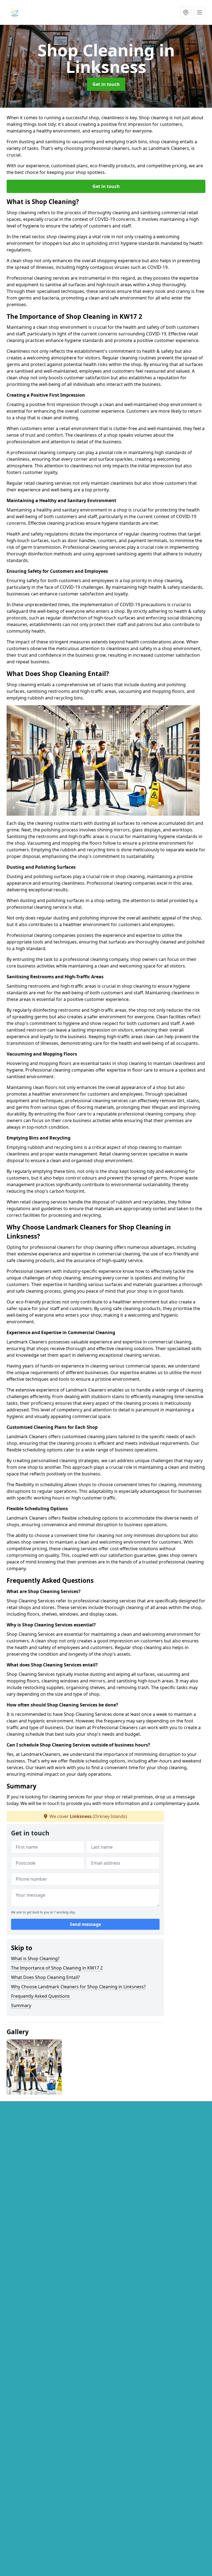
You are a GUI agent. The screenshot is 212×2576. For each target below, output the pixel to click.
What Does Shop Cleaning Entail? (45, 1977)
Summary (21, 2005)
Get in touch (106, 84)
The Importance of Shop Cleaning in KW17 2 (57, 1968)
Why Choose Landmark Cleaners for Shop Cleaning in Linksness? (78, 1987)
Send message (85, 1924)
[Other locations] (186, 12)
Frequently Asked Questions (40, 1996)
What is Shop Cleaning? (35, 1958)
